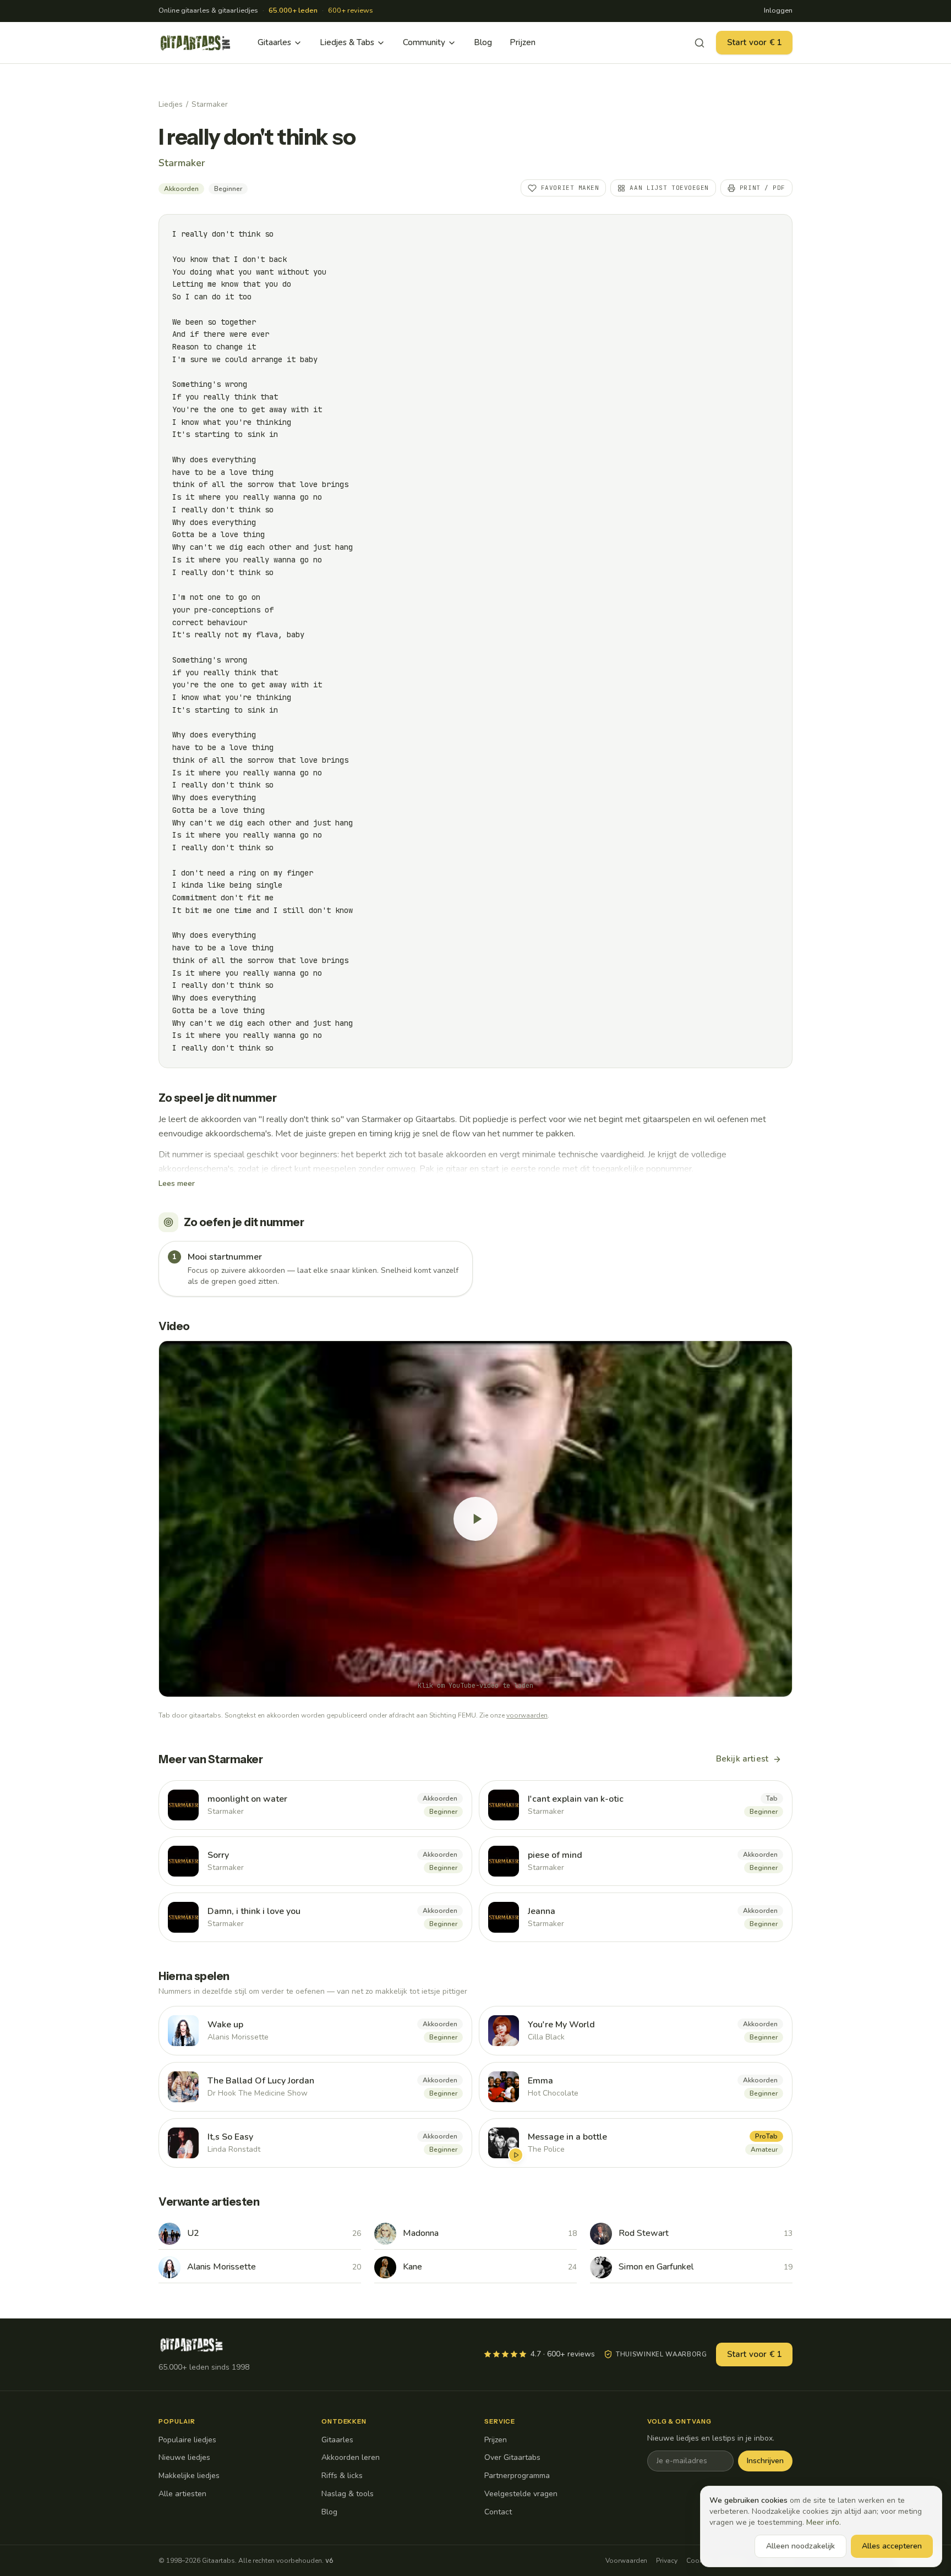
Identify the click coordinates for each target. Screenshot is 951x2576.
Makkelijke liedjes (189, 2476)
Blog (483, 42)
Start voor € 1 (754, 42)
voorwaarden (527, 1715)
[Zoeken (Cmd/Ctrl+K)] (699, 43)
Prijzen (523, 42)
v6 (329, 2561)
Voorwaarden (626, 2561)
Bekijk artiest (742, 1759)
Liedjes (171, 104)
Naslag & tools (348, 2494)
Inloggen (778, 10)
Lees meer (177, 1183)
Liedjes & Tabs (347, 42)
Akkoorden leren (351, 2457)
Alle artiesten (182, 2494)
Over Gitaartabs (512, 2457)
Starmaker (210, 104)
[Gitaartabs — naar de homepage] (195, 43)
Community (424, 42)
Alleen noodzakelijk (800, 2546)
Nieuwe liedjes (184, 2457)
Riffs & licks (342, 2476)
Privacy (667, 2561)
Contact (498, 2512)
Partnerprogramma (517, 2476)
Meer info (823, 2522)
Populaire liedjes (187, 2440)
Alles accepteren (892, 2546)
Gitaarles (274, 42)
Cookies (699, 2561)
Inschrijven (765, 2461)
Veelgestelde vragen (521, 2494)
